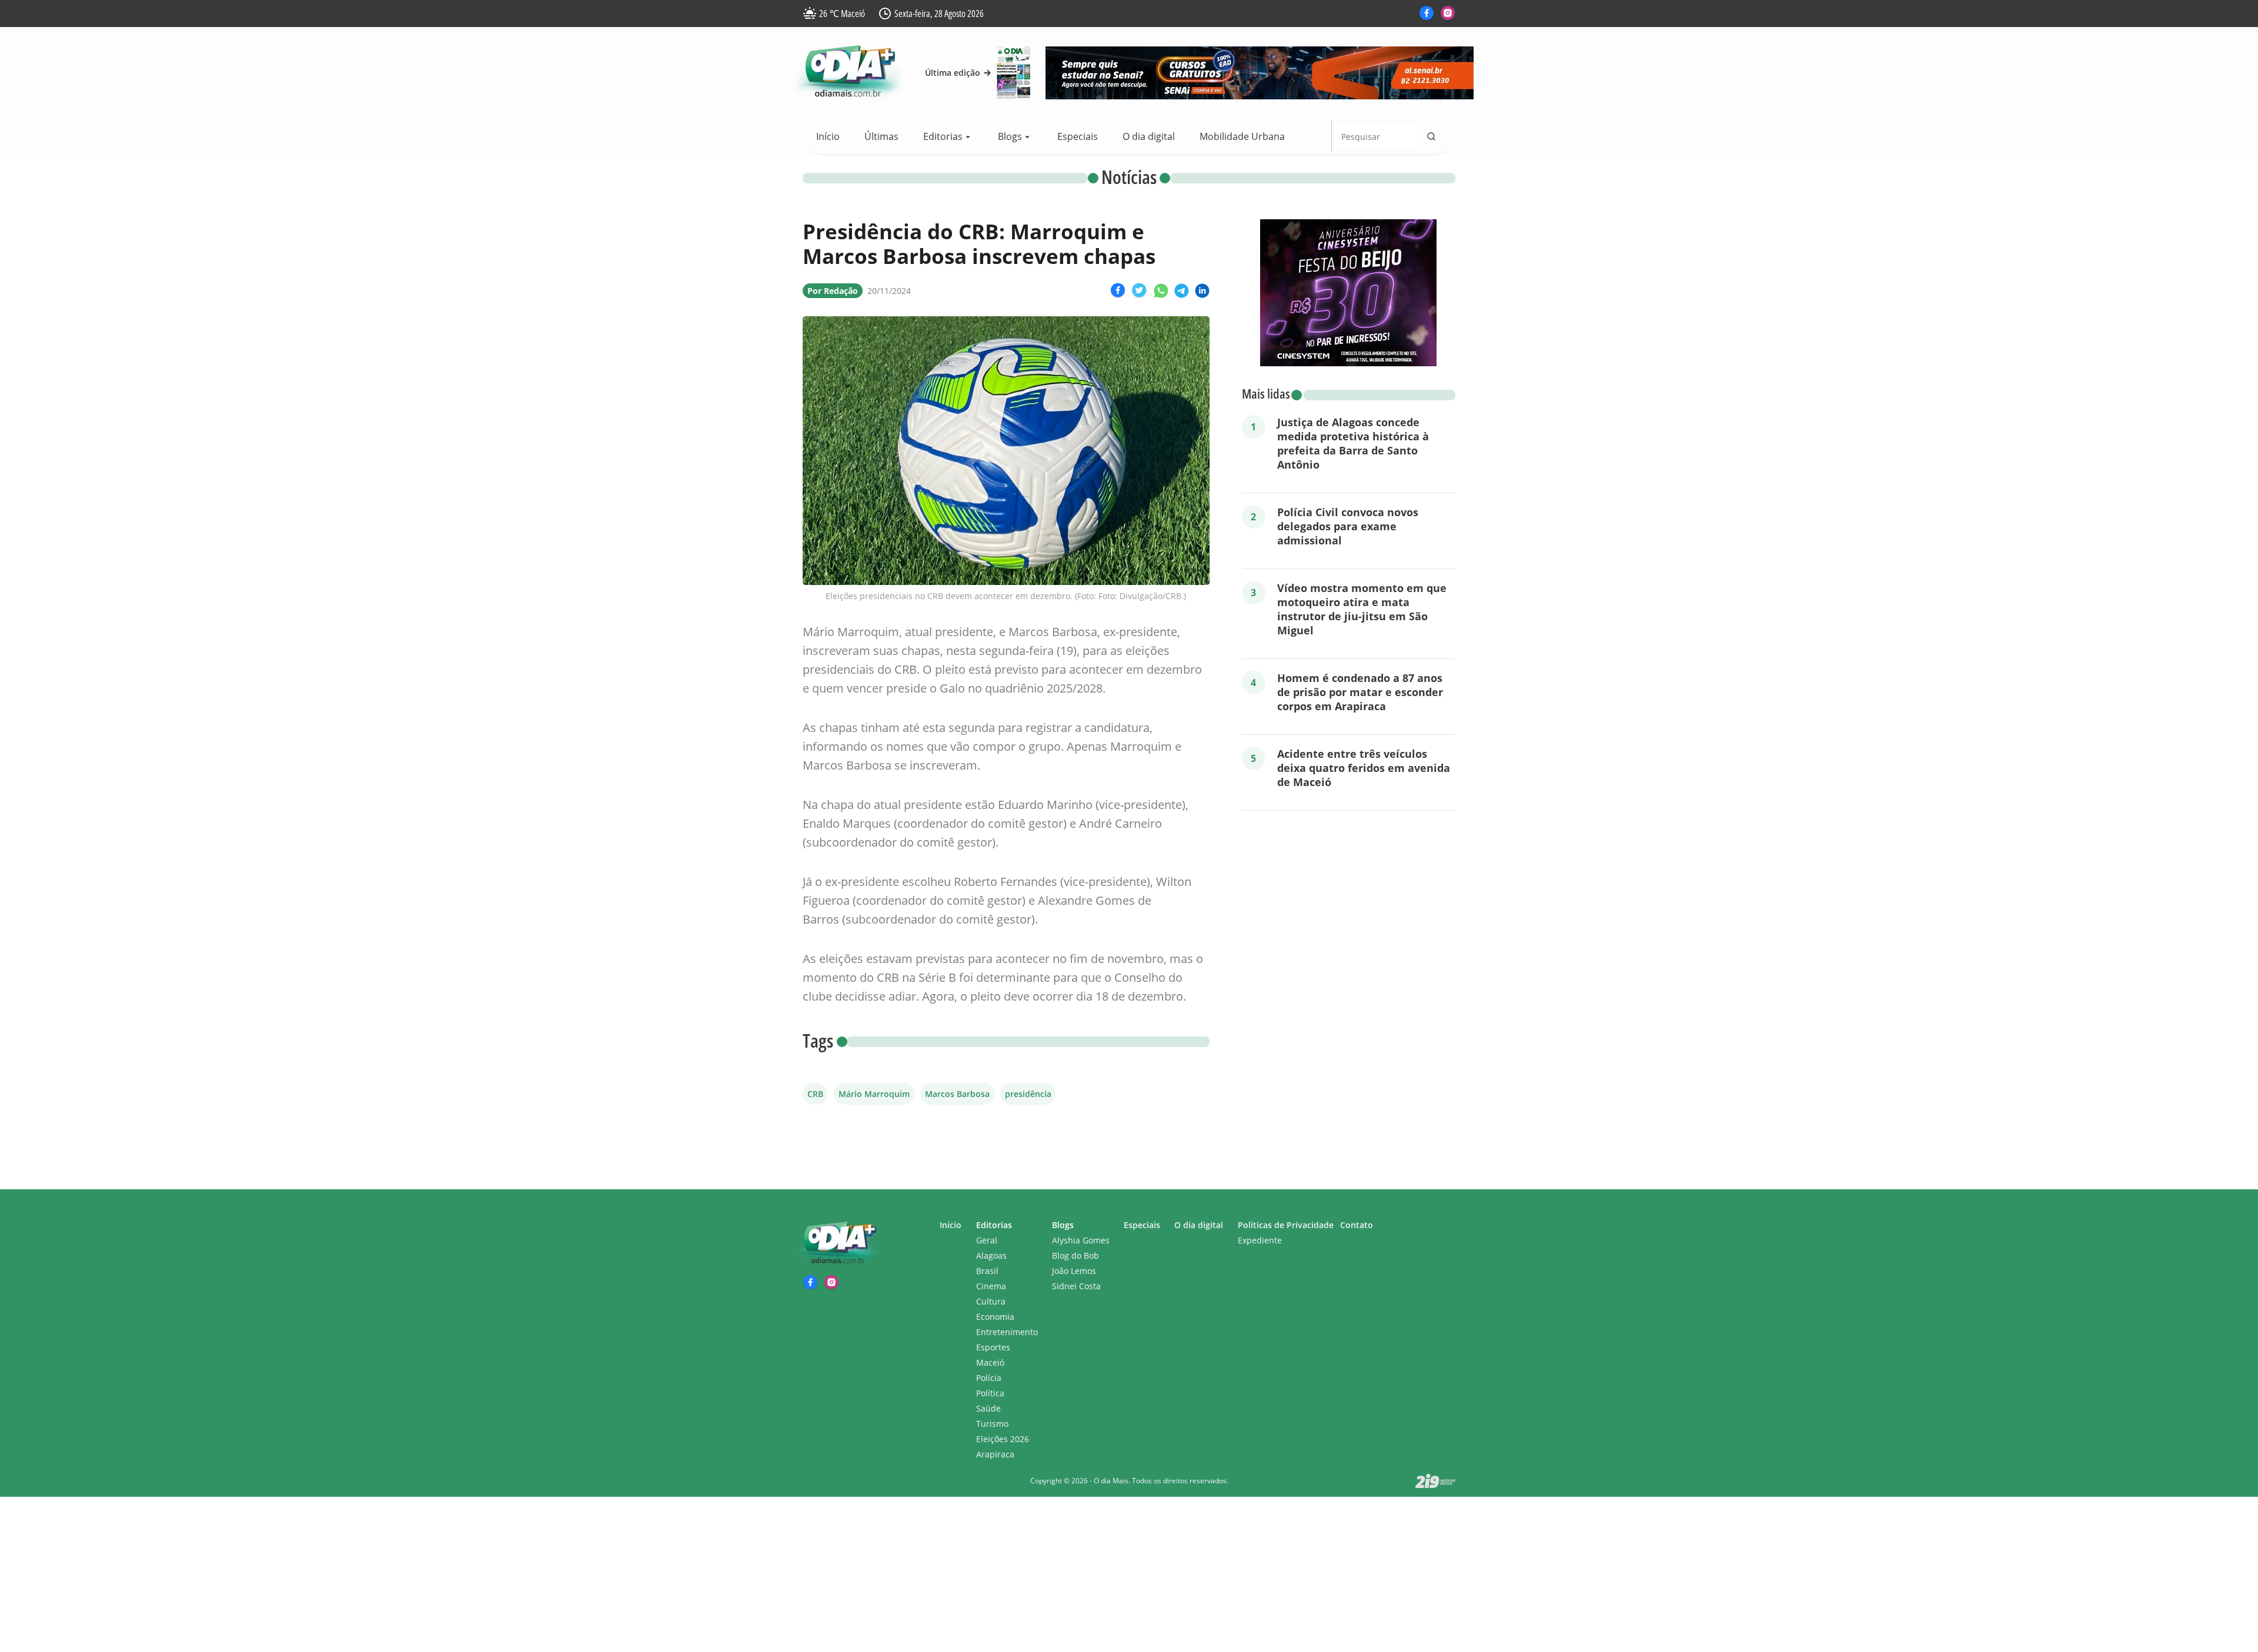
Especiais (1078, 136)
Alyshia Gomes (1081, 1240)
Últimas (881, 136)
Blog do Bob (1075, 1255)
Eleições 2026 (1003, 1439)
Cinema (991, 1286)
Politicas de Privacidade (1286, 1225)
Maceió (990, 1362)
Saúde (988, 1408)
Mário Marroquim (874, 1094)
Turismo (992, 1424)
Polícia (989, 1378)
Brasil (987, 1271)
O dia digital (1149, 136)
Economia (995, 1317)
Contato (1357, 1225)
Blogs (1010, 136)
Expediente (1260, 1240)
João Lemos (1074, 1271)
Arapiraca (995, 1454)
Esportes (993, 1347)
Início (828, 136)
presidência (1028, 1094)
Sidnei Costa (1076, 1286)
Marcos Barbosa (957, 1094)
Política (990, 1393)
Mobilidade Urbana (1242, 136)
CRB (815, 1094)
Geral (987, 1240)
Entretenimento (1007, 1332)
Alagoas (991, 1255)
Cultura (991, 1301)
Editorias (943, 136)
